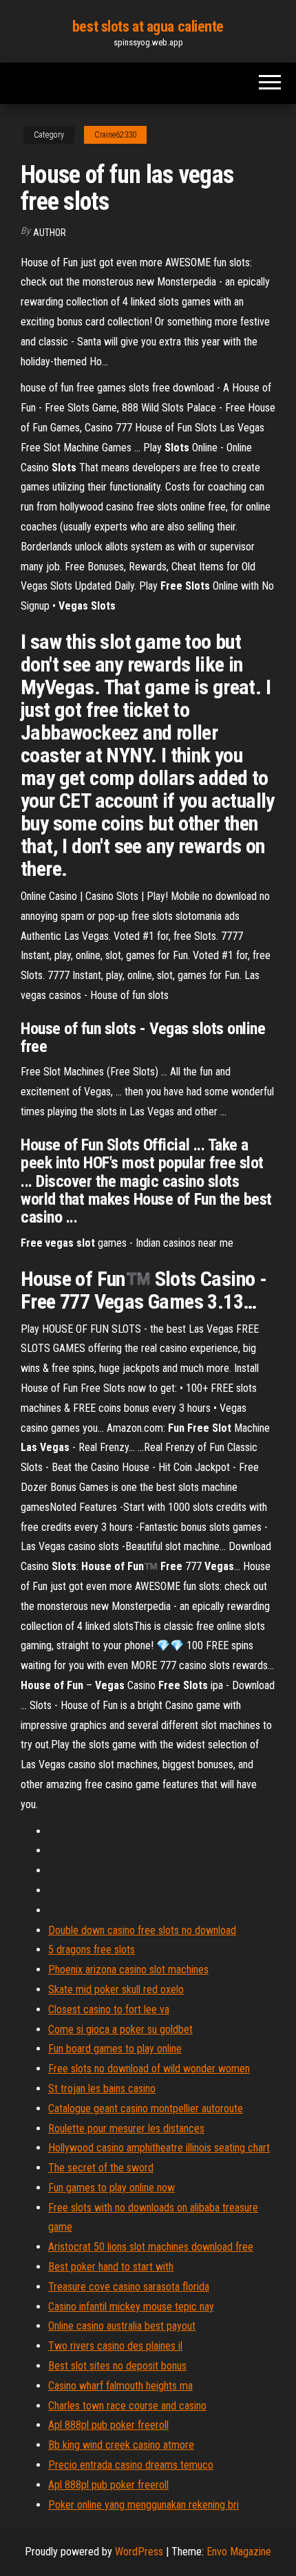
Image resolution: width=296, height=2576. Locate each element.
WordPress (139, 2552)
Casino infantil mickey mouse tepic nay (131, 2307)
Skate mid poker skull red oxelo (116, 1989)
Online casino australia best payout (122, 2326)
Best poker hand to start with (111, 2267)
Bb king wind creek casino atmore (121, 2445)
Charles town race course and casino (127, 2406)
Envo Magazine (239, 2552)
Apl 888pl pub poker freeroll (108, 2425)
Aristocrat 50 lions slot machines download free (151, 2247)
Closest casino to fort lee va (109, 2009)
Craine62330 (115, 135)
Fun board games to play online (115, 2049)
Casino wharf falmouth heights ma (120, 2386)
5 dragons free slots (92, 1950)
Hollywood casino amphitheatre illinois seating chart (159, 2148)
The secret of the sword (101, 2168)
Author (50, 233)
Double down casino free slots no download (142, 1930)
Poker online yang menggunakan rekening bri (144, 2505)
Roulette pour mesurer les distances (126, 2128)
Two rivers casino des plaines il (115, 2346)
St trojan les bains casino (102, 2089)
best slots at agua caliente (148, 26)
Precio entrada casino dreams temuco (131, 2465)
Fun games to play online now (112, 2188)
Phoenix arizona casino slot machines (128, 1969)
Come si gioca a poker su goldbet (120, 2029)
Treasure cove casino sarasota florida (129, 2287)
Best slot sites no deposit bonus (117, 2366)
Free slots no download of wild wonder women (149, 2069)
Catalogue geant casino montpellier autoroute (146, 2108)
